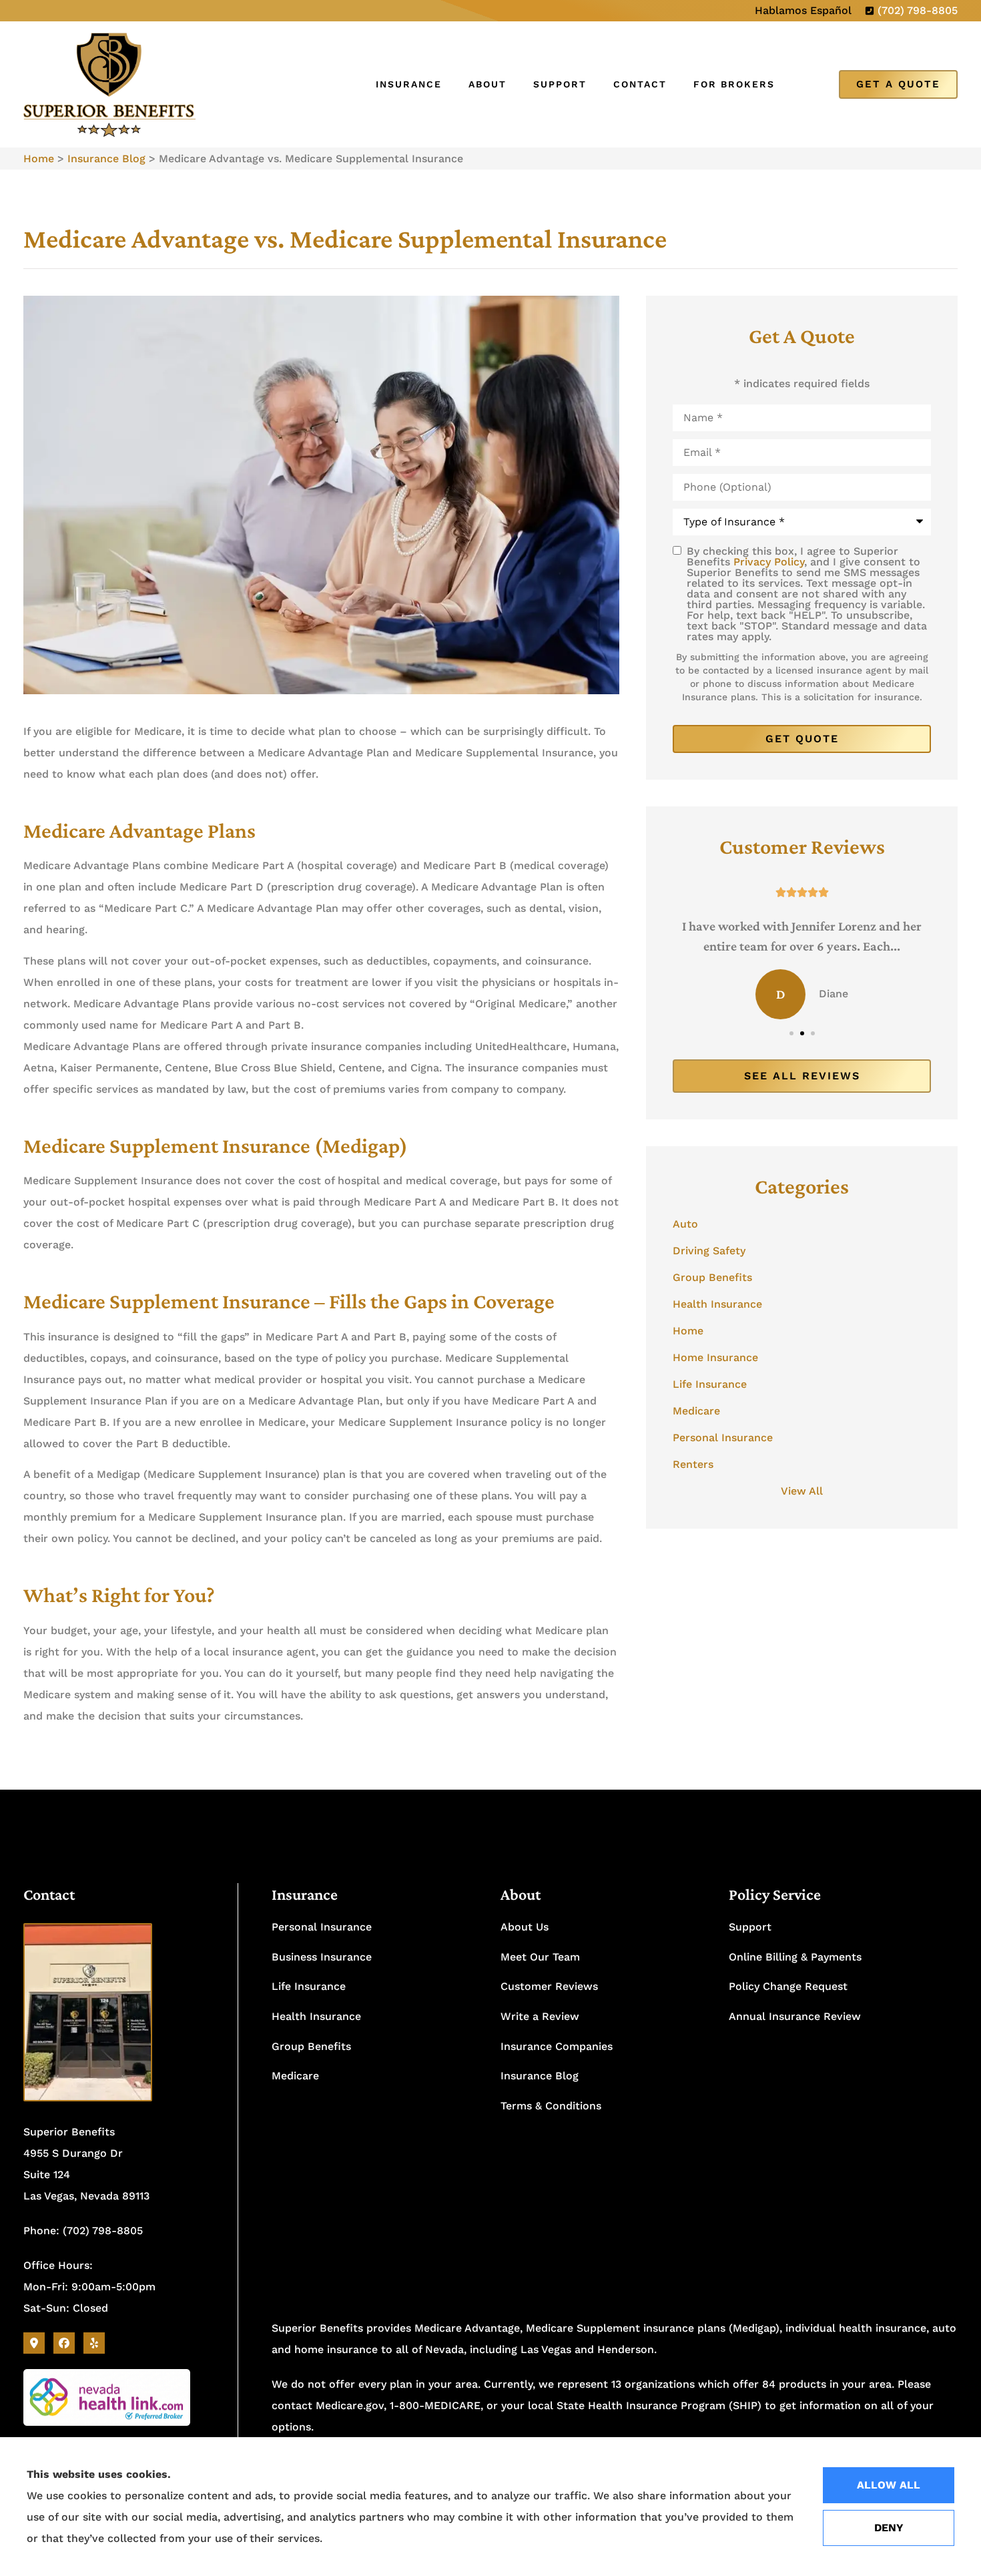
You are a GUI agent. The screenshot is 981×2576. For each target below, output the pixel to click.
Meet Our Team (540, 1957)
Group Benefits (311, 2046)
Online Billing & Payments (795, 1957)
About (487, 84)
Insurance (409, 84)
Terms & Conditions (551, 2106)
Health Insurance (316, 2016)
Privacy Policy (769, 562)
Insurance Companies (557, 2046)
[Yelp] (94, 2343)
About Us (525, 1927)
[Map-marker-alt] (34, 2343)
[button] (791, 1033)
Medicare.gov (350, 2405)
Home (39, 159)
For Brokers (734, 84)
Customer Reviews (549, 1986)
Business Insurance (322, 1957)
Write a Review (540, 2016)
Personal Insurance (322, 1927)
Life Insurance (309, 1986)
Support (560, 84)
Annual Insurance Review (795, 2016)
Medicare (295, 2076)
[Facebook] (64, 2343)
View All (802, 1491)
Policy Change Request (788, 1986)
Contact (640, 84)
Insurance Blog (106, 159)
